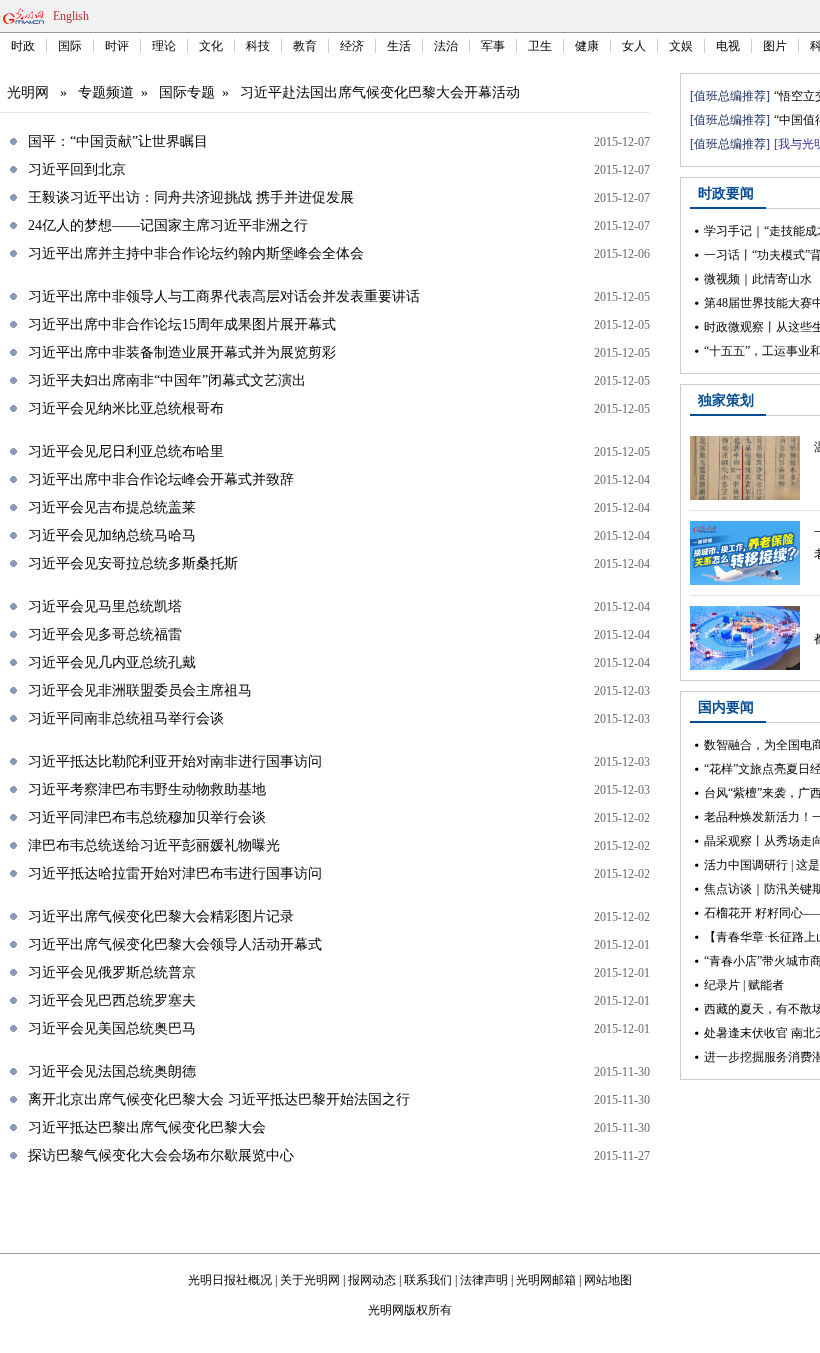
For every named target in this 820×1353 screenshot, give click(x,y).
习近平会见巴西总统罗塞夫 (112, 1000)
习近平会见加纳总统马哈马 (112, 535)
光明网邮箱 (546, 1280)
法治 (446, 46)
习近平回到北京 (77, 169)
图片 (775, 46)
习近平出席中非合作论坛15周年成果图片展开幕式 (182, 324)
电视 (728, 46)
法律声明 (484, 1280)
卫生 (540, 46)
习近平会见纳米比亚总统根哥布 (126, 408)
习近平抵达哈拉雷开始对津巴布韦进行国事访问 (175, 873)
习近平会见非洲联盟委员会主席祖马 (140, 690)
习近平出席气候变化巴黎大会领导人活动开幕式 (175, 944)
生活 (399, 46)
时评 (117, 46)
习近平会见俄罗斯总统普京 (112, 972)
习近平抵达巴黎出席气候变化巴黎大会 (147, 1127)
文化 (211, 46)
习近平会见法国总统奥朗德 (112, 1071)
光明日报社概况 (230, 1280)
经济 (352, 46)
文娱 (681, 46)
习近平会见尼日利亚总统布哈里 (126, 451)
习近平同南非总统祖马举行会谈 (126, 718)
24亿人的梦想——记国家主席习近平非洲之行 (168, 225)
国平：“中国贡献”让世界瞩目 (118, 141)
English (71, 16)
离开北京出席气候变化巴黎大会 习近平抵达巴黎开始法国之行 (219, 1099)
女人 (634, 46)
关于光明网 (310, 1280)
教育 (305, 46)
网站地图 (608, 1280)
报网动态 (372, 1280)
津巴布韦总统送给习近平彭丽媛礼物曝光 (154, 845)
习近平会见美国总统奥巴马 (112, 1028)
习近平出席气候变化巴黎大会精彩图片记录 (161, 916)
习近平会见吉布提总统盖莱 (112, 507)
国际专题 (187, 92)
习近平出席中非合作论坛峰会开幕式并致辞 (161, 479)
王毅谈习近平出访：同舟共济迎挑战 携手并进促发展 (191, 197)
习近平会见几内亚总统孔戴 (112, 662)
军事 (493, 46)
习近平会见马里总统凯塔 (105, 606)
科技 (258, 46)
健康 (587, 46)
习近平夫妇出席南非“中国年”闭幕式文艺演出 (167, 380)
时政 (23, 46)
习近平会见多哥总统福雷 (105, 634)
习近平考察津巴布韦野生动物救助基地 (147, 789)
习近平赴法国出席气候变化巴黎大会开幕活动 (380, 92)
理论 (164, 46)
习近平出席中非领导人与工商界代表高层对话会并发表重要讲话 (224, 296)
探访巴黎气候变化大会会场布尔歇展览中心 (161, 1155)
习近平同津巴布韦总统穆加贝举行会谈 (147, 817)
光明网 (28, 92)
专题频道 (106, 92)
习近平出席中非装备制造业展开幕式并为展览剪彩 (182, 352)
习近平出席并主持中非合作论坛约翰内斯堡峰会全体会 (196, 253)
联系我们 (428, 1280)
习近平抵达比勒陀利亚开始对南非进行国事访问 (175, 761)
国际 (70, 46)
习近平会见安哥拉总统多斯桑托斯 (133, 563)
